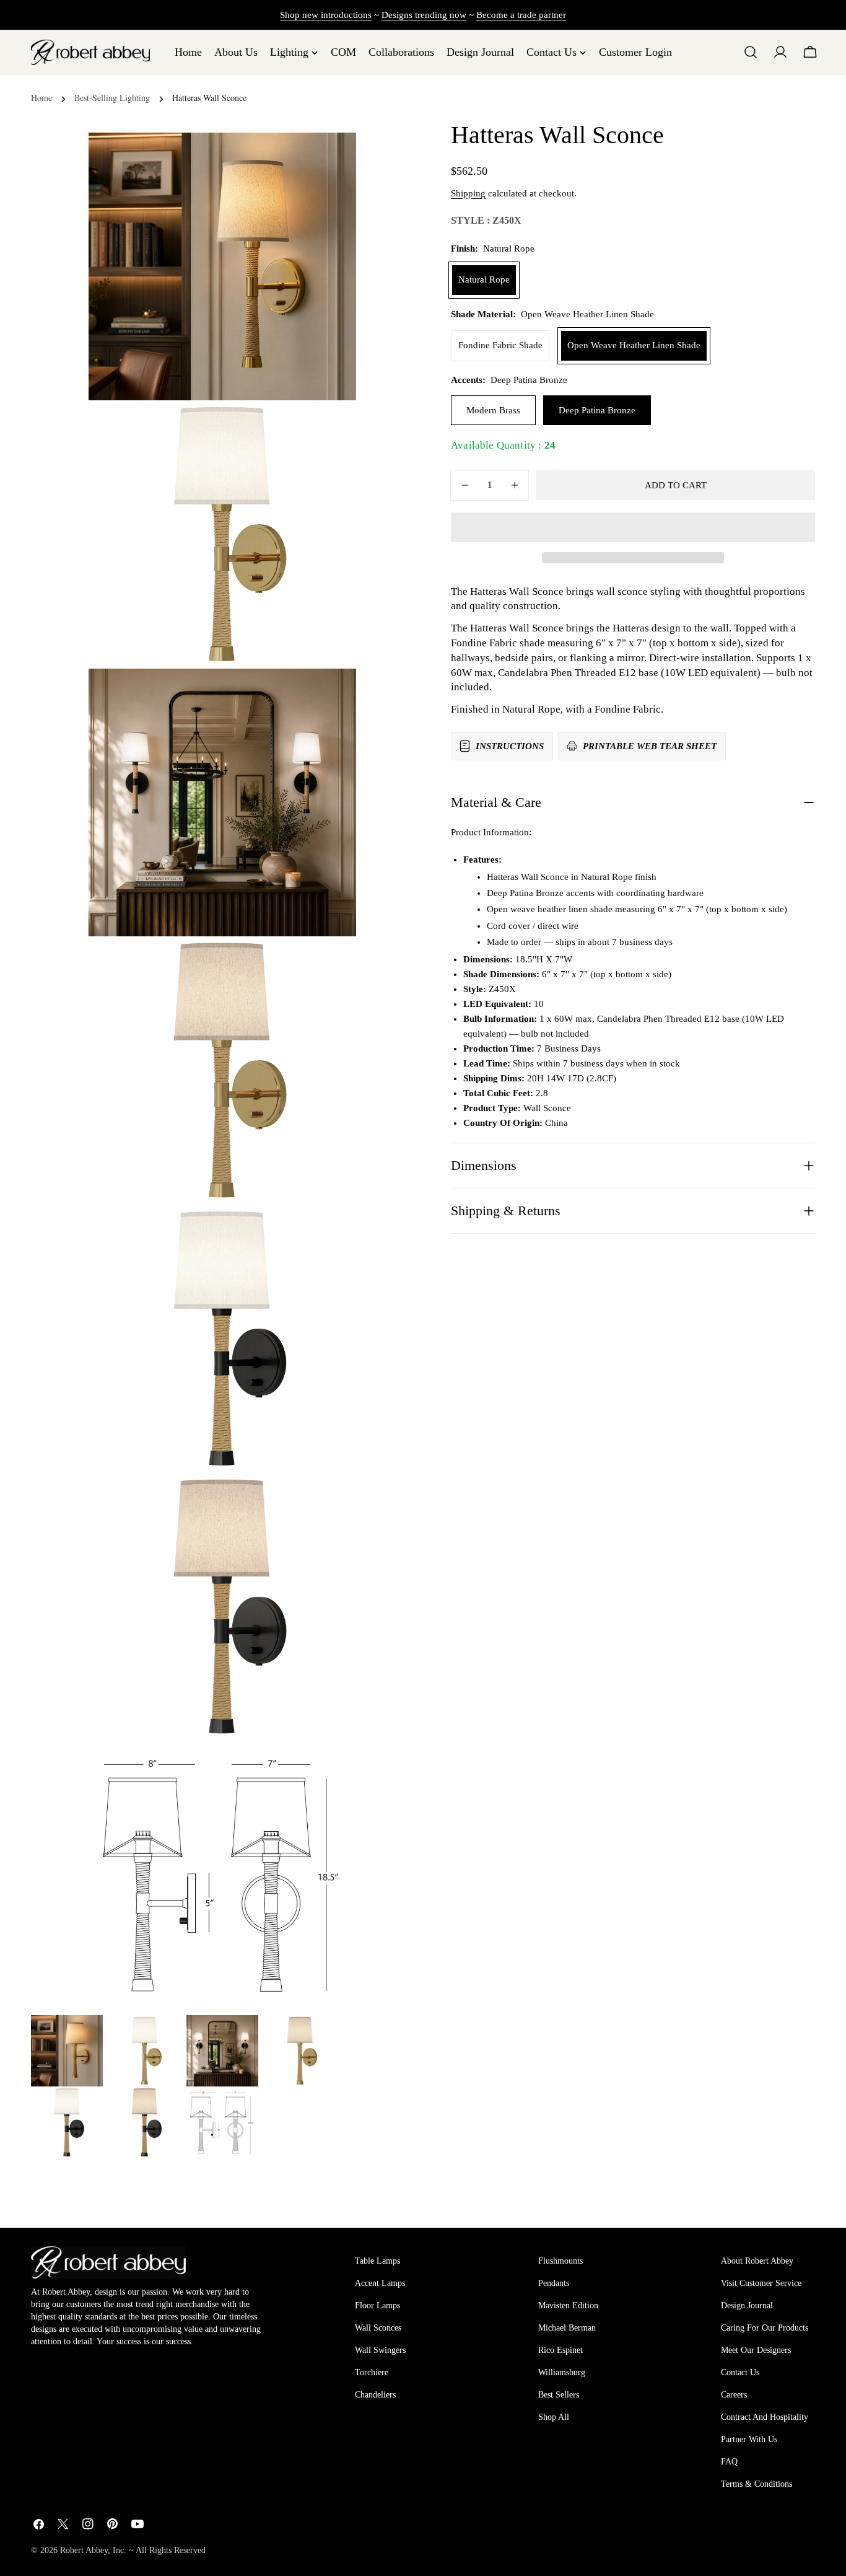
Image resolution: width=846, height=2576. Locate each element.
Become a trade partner (521, 15)
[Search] (751, 52)
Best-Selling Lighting (112, 98)
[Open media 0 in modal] (331, 157)
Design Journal (747, 2306)
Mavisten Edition (568, 2306)
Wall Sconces (378, 2328)
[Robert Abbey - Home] (108, 2262)
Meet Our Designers (756, 2350)
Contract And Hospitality (765, 2417)
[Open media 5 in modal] (331, 1498)
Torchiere (372, 2372)
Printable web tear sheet (650, 746)
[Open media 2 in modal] (331, 693)
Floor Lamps (377, 2306)
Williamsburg (562, 2372)
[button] (633, 527)
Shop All (554, 2417)
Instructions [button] (510, 746)
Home (41, 98)
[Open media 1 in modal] (331, 425)
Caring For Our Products (765, 2328)
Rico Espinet (560, 2350)
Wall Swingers (380, 2350)
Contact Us (740, 2372)
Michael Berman (567, 2328)
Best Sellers (559, 2395)
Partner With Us (749, 2439)
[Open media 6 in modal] (331, 1765)
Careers (734, 2395)
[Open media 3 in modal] (331, 961)
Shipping (468, 193)
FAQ (729, 2462)
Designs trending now (424, 15)
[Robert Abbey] (90, 52)
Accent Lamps (380, 2283)
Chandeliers (375, 2395)
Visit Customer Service (761, 2283)
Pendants (554, 2283)
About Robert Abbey (757, 2261)
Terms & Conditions (757, 2484)
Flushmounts (560, 2261)
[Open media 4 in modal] (331, 1229)
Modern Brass (493, 410)
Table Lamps (377, 2261)
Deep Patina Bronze (597, 410)
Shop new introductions (326, 15)
